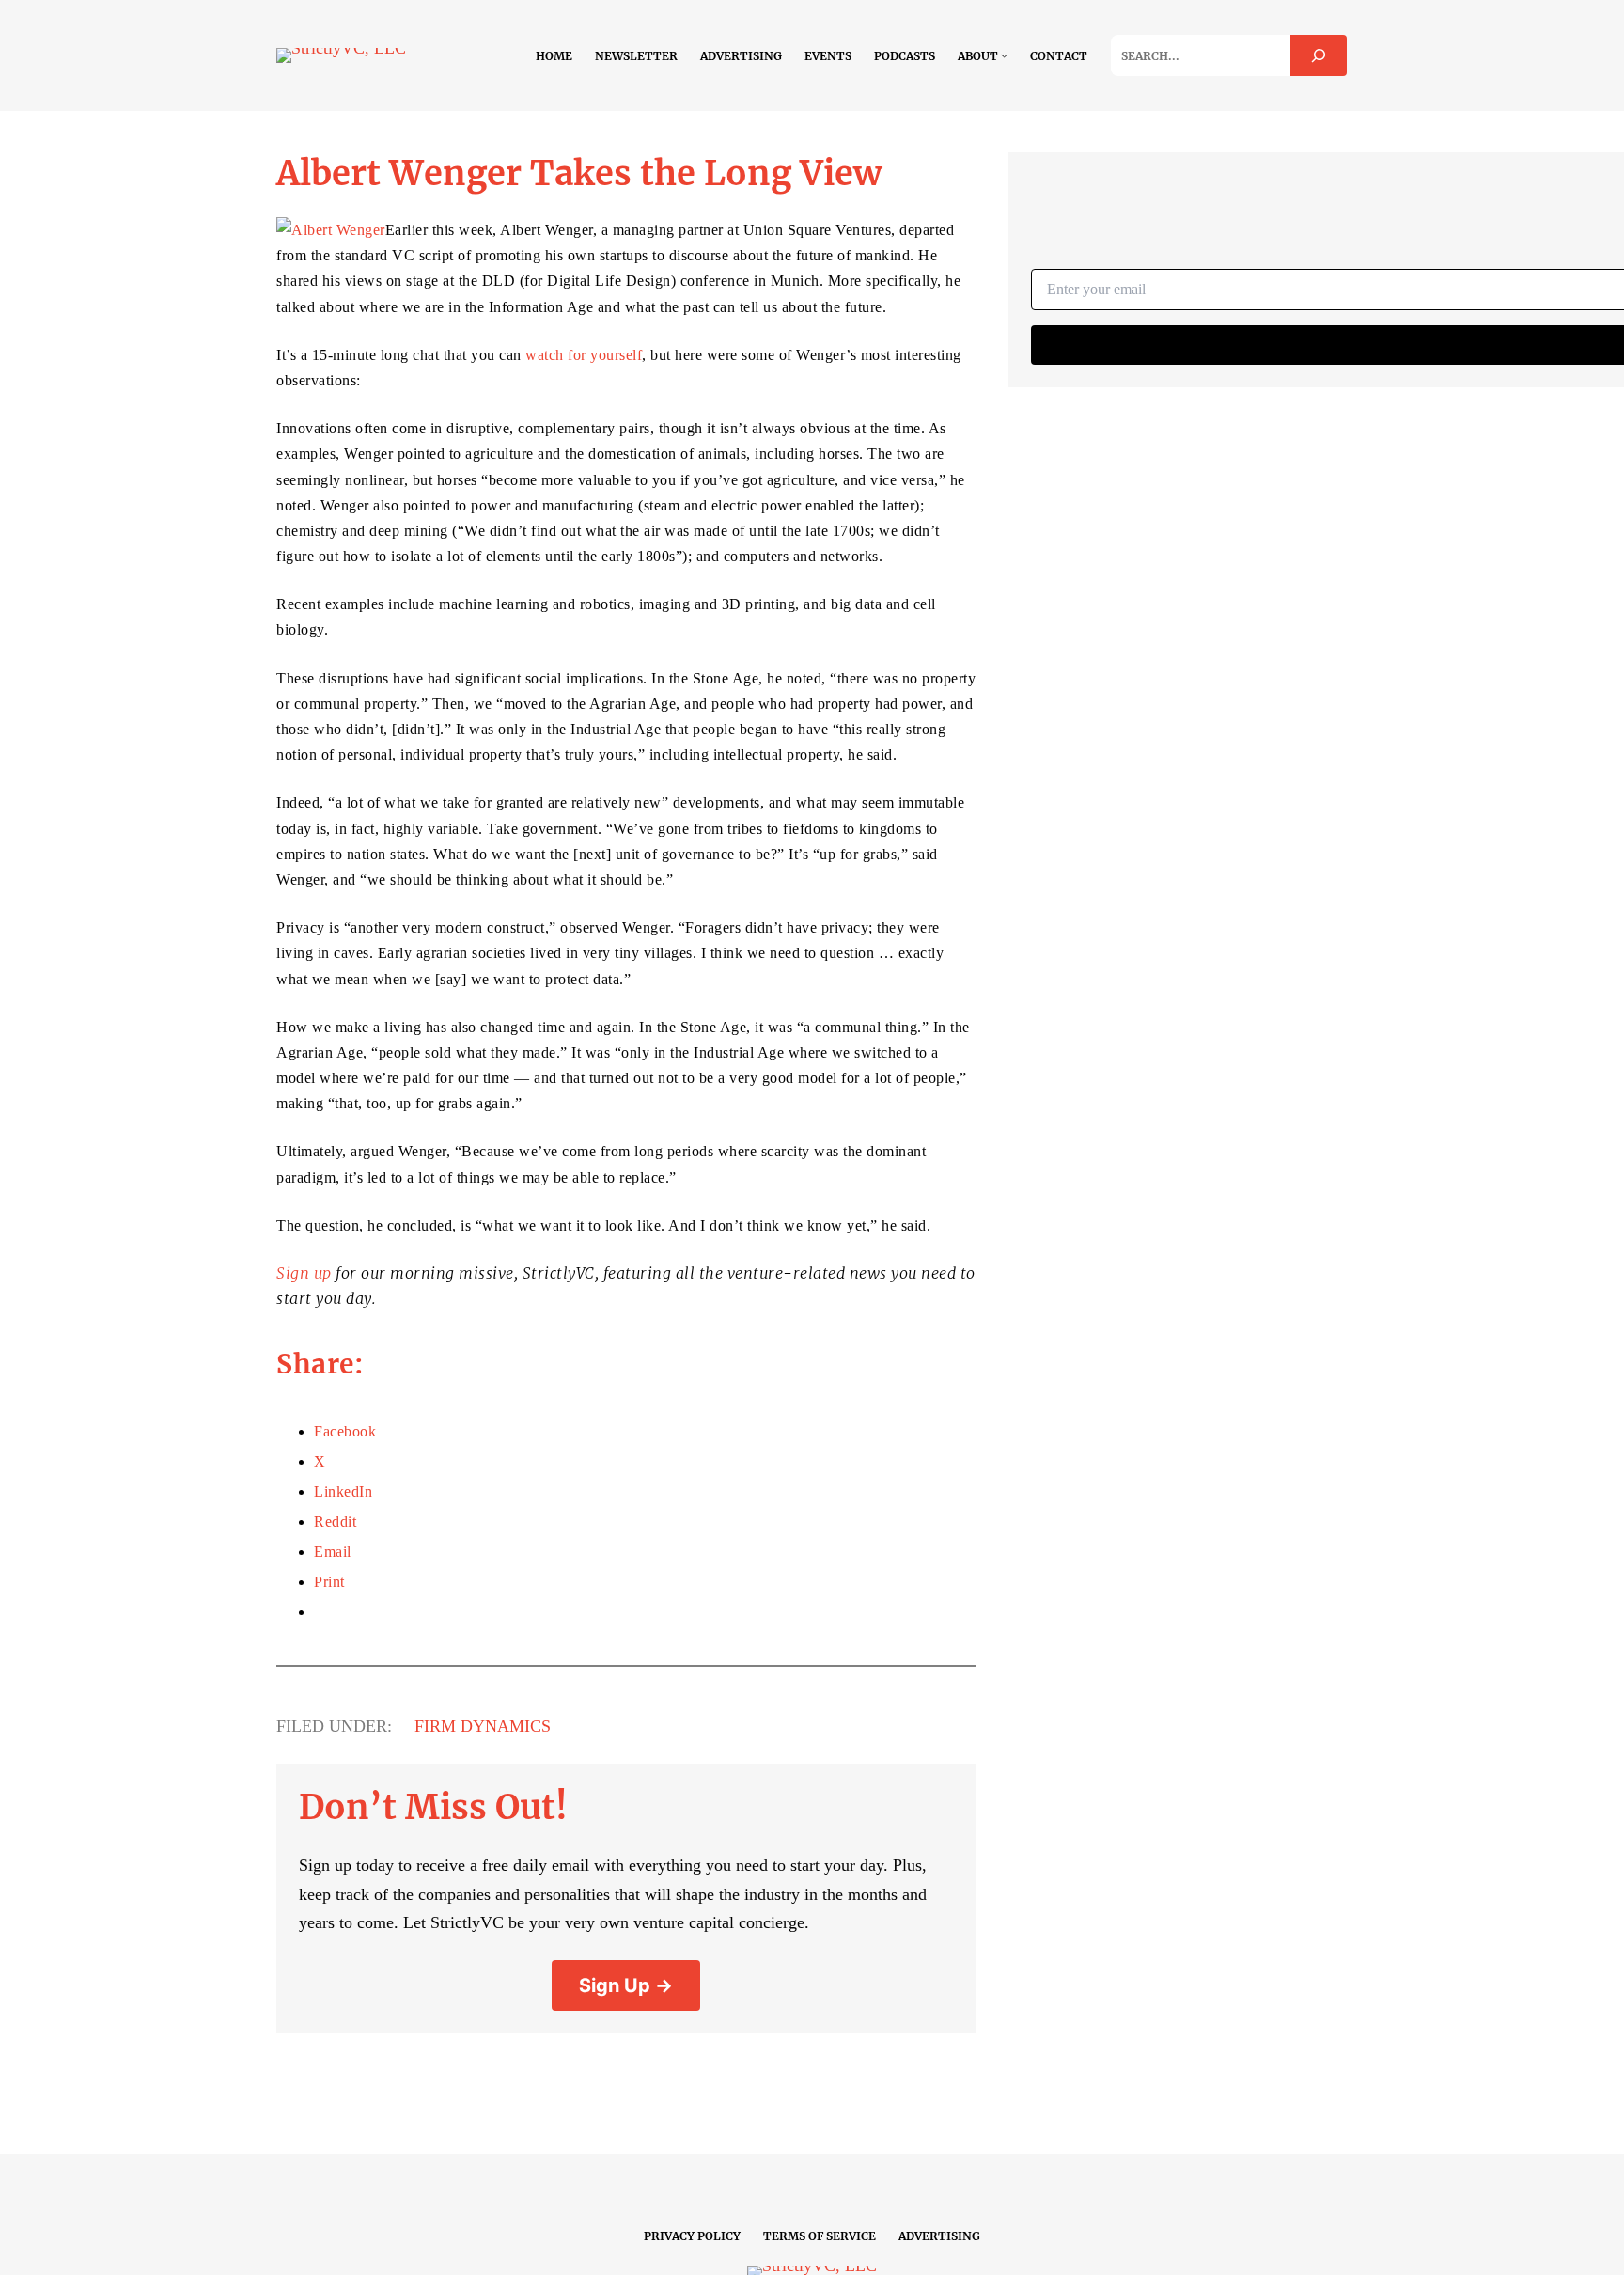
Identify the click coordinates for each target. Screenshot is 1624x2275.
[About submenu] (1004, 55)
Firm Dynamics (483, 1726)
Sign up (304, 1273)
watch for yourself (584, 355)
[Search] (1319, 55)
